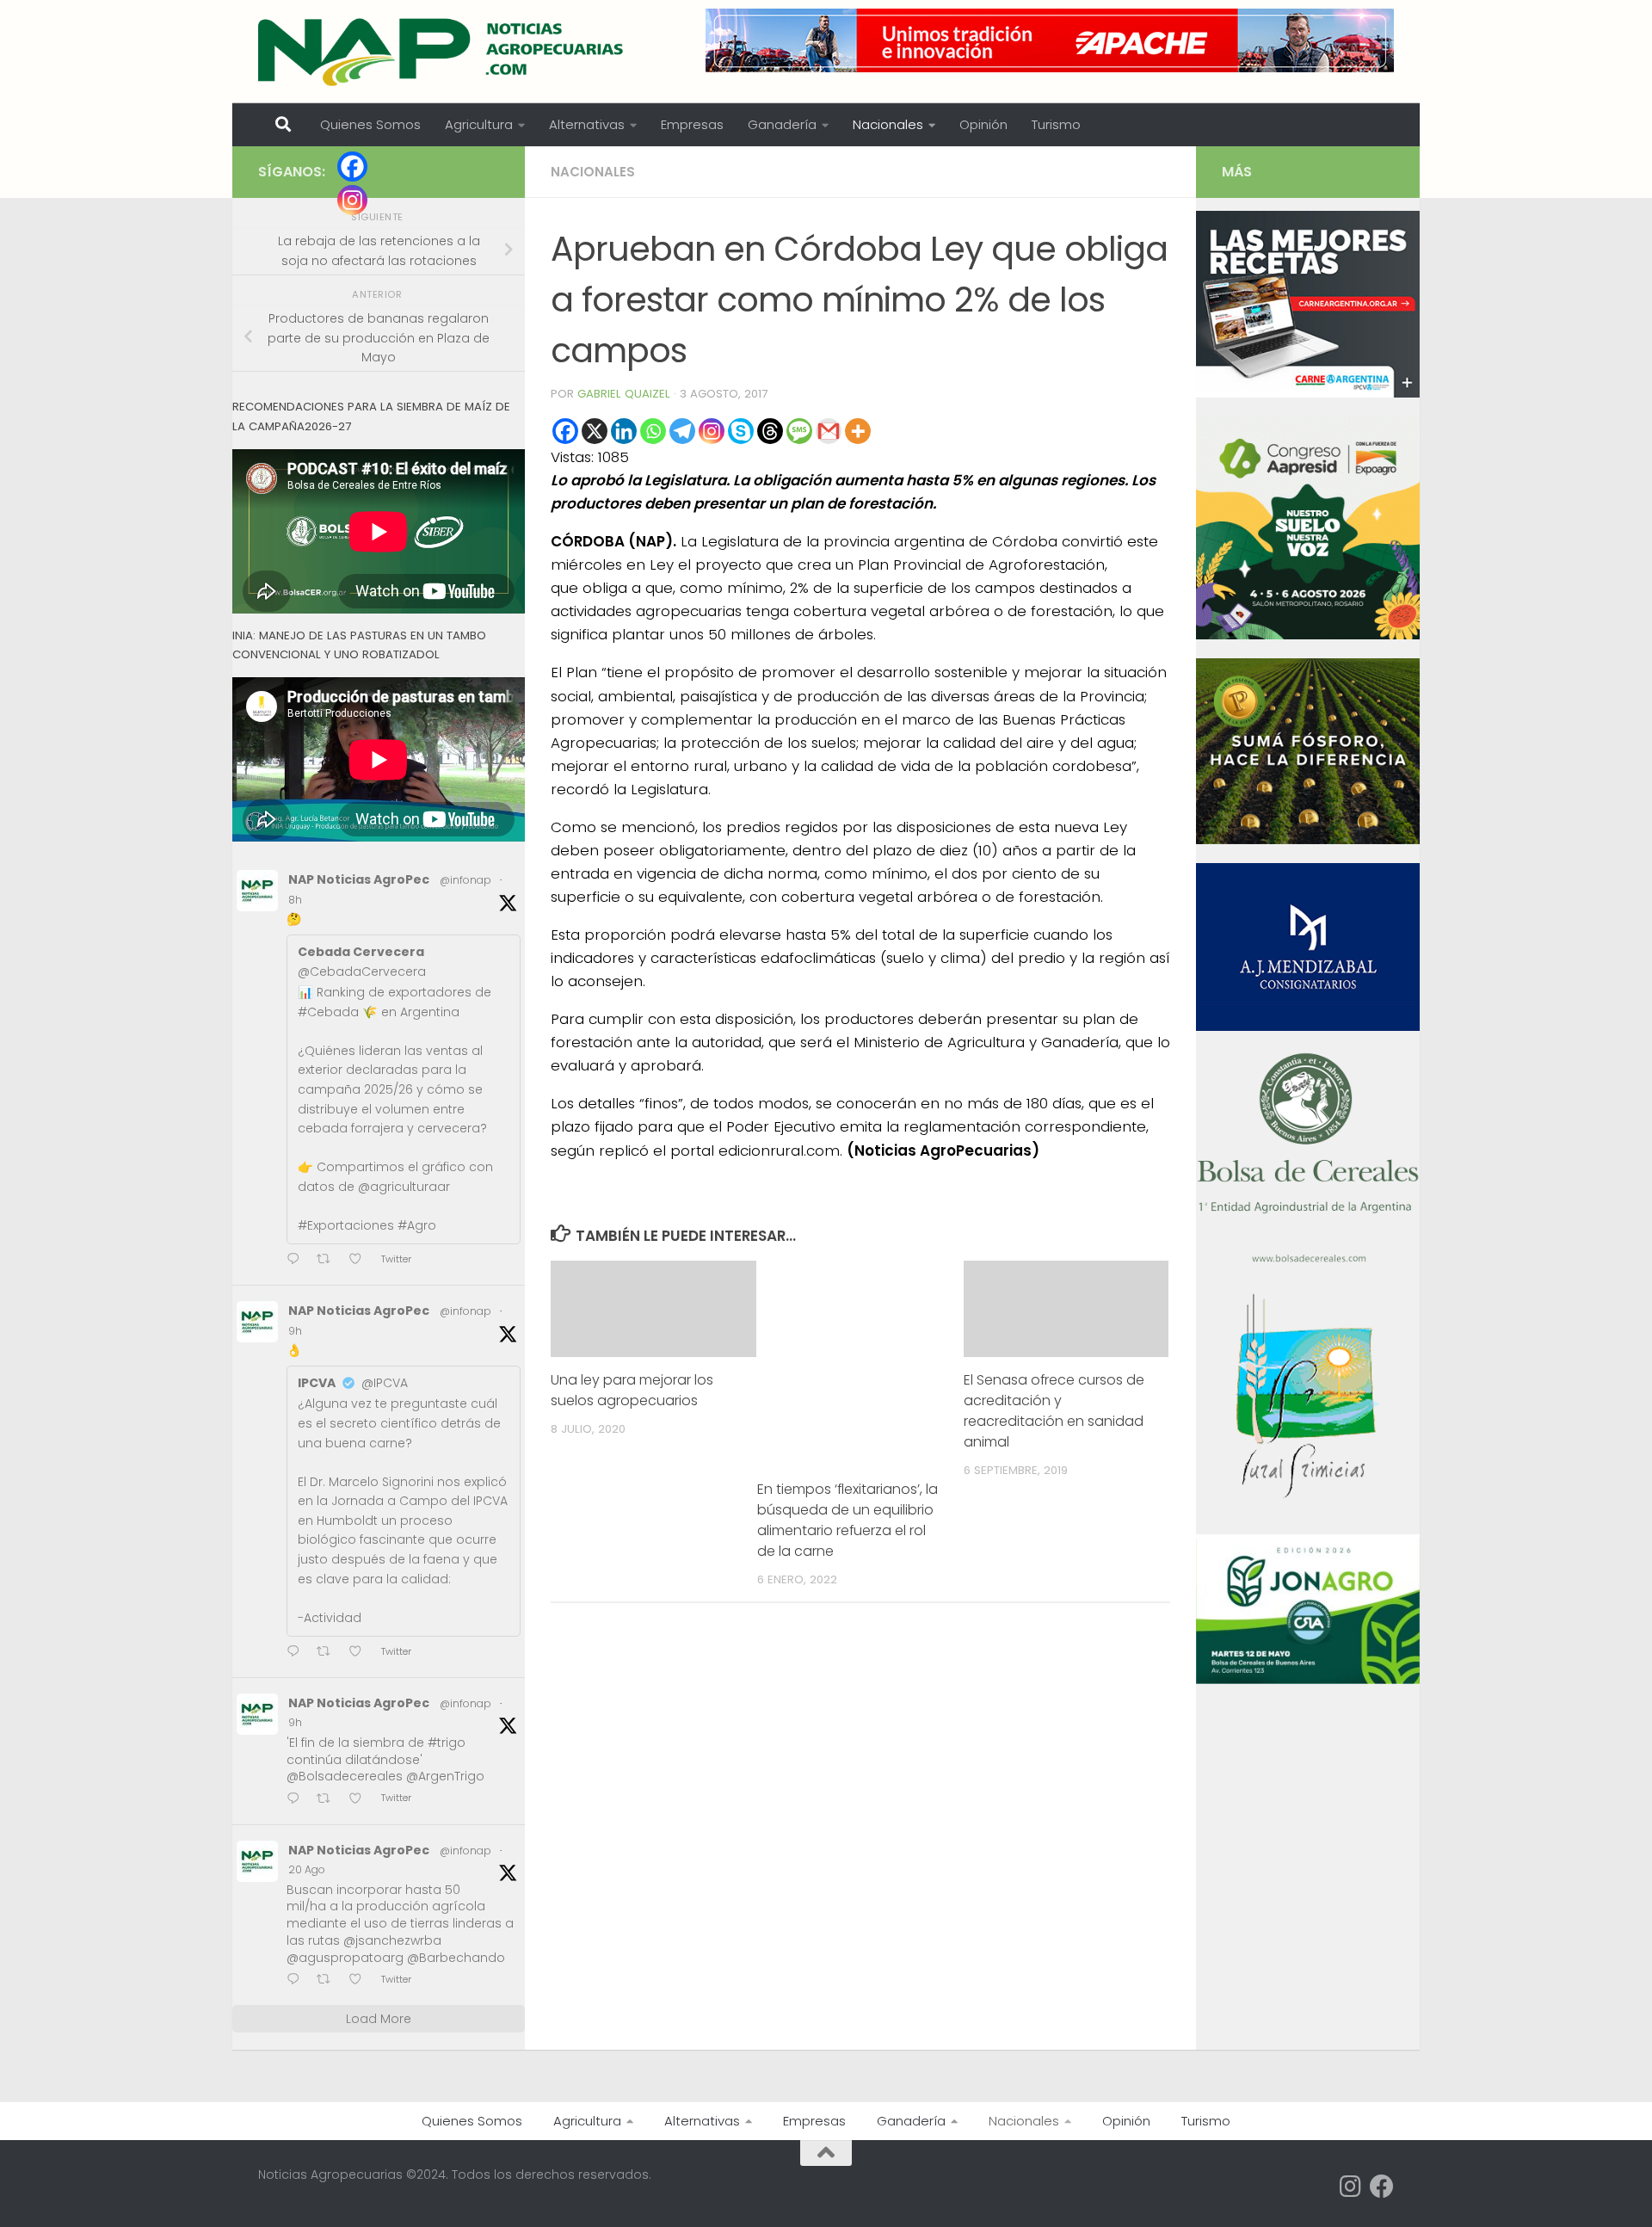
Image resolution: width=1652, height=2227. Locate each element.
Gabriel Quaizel (624, 394)
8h (295, 900)
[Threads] (770, 431)
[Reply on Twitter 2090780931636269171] (297, 1800)
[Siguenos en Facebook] (1382, 2187)
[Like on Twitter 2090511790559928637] (361, 1980)
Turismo (1056, 124)
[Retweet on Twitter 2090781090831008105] (329, 1653)
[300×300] (1308, 635)
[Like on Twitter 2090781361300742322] (361, 1260)
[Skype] (741, 431)
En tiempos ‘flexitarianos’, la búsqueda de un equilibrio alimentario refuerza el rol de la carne (848, 1520)
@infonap (465, 880)
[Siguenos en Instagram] (1351, 2187)
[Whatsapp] (653, 431)
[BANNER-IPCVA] (1308, 393)
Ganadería (782, 124)
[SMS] (799, 431)
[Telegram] (682, 431)
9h (295, 1331)
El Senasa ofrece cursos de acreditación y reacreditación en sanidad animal (1054, 1411)
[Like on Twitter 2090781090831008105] (361, 1653)
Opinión (983, 124)
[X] (595, 431)
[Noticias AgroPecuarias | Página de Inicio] (443, 52)
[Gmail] (829, 431)
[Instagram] (712, 431)
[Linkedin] (624, 431)
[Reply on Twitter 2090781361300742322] (297, 1260)
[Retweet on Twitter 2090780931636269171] (329, 1800)
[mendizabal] (1308, 1027)
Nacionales (888, 124)
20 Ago (307, 1869)
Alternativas (587, 124)
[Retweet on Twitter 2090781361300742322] (329, 1260)
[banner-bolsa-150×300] (1308, 1261)
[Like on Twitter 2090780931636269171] (361, 1800)
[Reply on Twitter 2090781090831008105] (297, 1653)
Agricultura (479, 124)
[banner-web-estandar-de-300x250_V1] (1308, 840)
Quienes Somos (370, 124)
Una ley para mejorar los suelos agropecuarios (632, 1390)
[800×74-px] (1050, 40)
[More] (858, 431)
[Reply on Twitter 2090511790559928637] (297, 1980)
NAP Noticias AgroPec (359, 879)
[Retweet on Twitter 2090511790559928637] (329, 1980)
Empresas (692, 124)
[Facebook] (565, 431)
